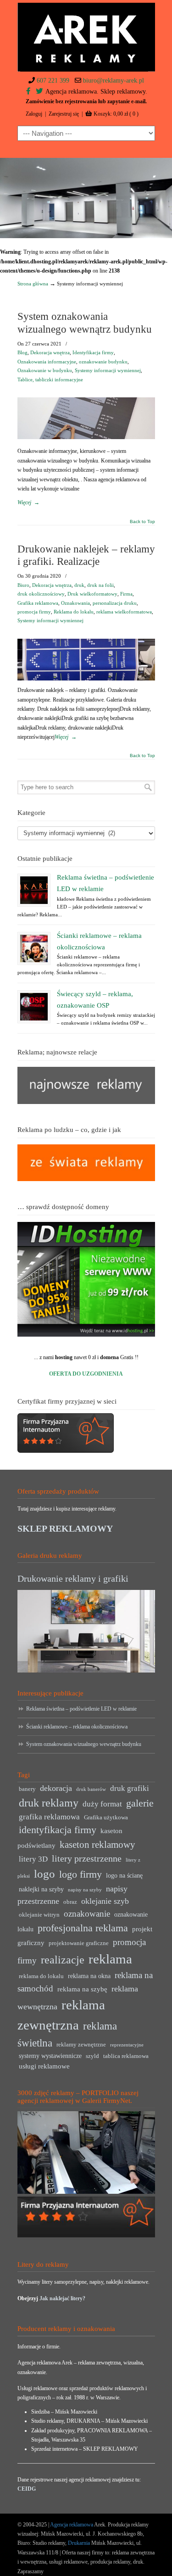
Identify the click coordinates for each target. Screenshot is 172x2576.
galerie (140, 1803)
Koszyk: (116, 114)
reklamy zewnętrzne (81, 2045)
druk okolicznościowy (41, 594)
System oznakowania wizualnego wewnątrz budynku (84, 1744)
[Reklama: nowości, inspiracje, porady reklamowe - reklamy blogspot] (86, 1179)
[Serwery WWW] (86, 1279)
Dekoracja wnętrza (50, 352)
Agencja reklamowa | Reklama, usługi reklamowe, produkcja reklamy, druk (86, 37)
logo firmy (80, 1874)
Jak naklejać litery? (62, 2298)
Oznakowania (75, 603)
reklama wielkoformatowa (124, 612)
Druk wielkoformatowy (92, 594)
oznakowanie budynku (103, 362)
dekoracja (56, 1788)
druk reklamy (49, 1803)
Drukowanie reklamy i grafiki (73, 1578)
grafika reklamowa (49, 1817)
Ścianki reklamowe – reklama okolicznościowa (77, 1727)
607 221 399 (53, 81)
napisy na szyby (85, 1890)
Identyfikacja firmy (93, 352)
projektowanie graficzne (79, 1943)
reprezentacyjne (127, 2045)
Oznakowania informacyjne (47, 362)
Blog (22, 352)
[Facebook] (28, 92)
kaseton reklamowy (97, 1845)
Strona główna (33, 284)
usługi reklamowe (44, 2066)
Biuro (23, 585)
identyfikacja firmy (58, 1830)
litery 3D (33, 1859)
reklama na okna (89, 1976)
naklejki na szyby (41, 1889)
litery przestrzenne (87, 1858)
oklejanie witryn (39, 1915)
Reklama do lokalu (74, 612)
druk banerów (91, 1789)
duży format (102, 1804)
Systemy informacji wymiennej (108, 370)
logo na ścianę (124, 1876)
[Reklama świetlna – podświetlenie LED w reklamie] (34, 890)
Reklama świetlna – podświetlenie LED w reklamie (81, 1709)
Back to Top (142, 522)
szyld (92, 2056)
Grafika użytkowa (106, 1818)
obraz (70, 1902)
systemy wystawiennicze (50, 2056)
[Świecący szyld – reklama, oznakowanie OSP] (34, 1007)
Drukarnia (78, 2543)
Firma (126, 594)
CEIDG (27, 2489)
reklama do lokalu (41, 1976)
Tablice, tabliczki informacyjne (50, 379)
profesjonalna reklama (83, 1928)
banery (27, 1789)
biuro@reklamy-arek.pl (114, 81)
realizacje (63, 1960)
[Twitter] (39, 92)
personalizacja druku (115, 603)
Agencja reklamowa (72, 2525)
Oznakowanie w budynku (45, 370)
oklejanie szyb (105, 1901)
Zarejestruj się (64, 114)
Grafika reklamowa (38, 603)
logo (44, 1874)
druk (79, 585)
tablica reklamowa (126, 2056)
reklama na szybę (82, 1989)
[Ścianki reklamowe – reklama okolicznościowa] (34, 948)
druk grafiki (130, 1788)
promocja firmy (34, 612)
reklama (110, 1959)
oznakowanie (87, 1914)
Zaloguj (34, 114)
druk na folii (100, 585)
